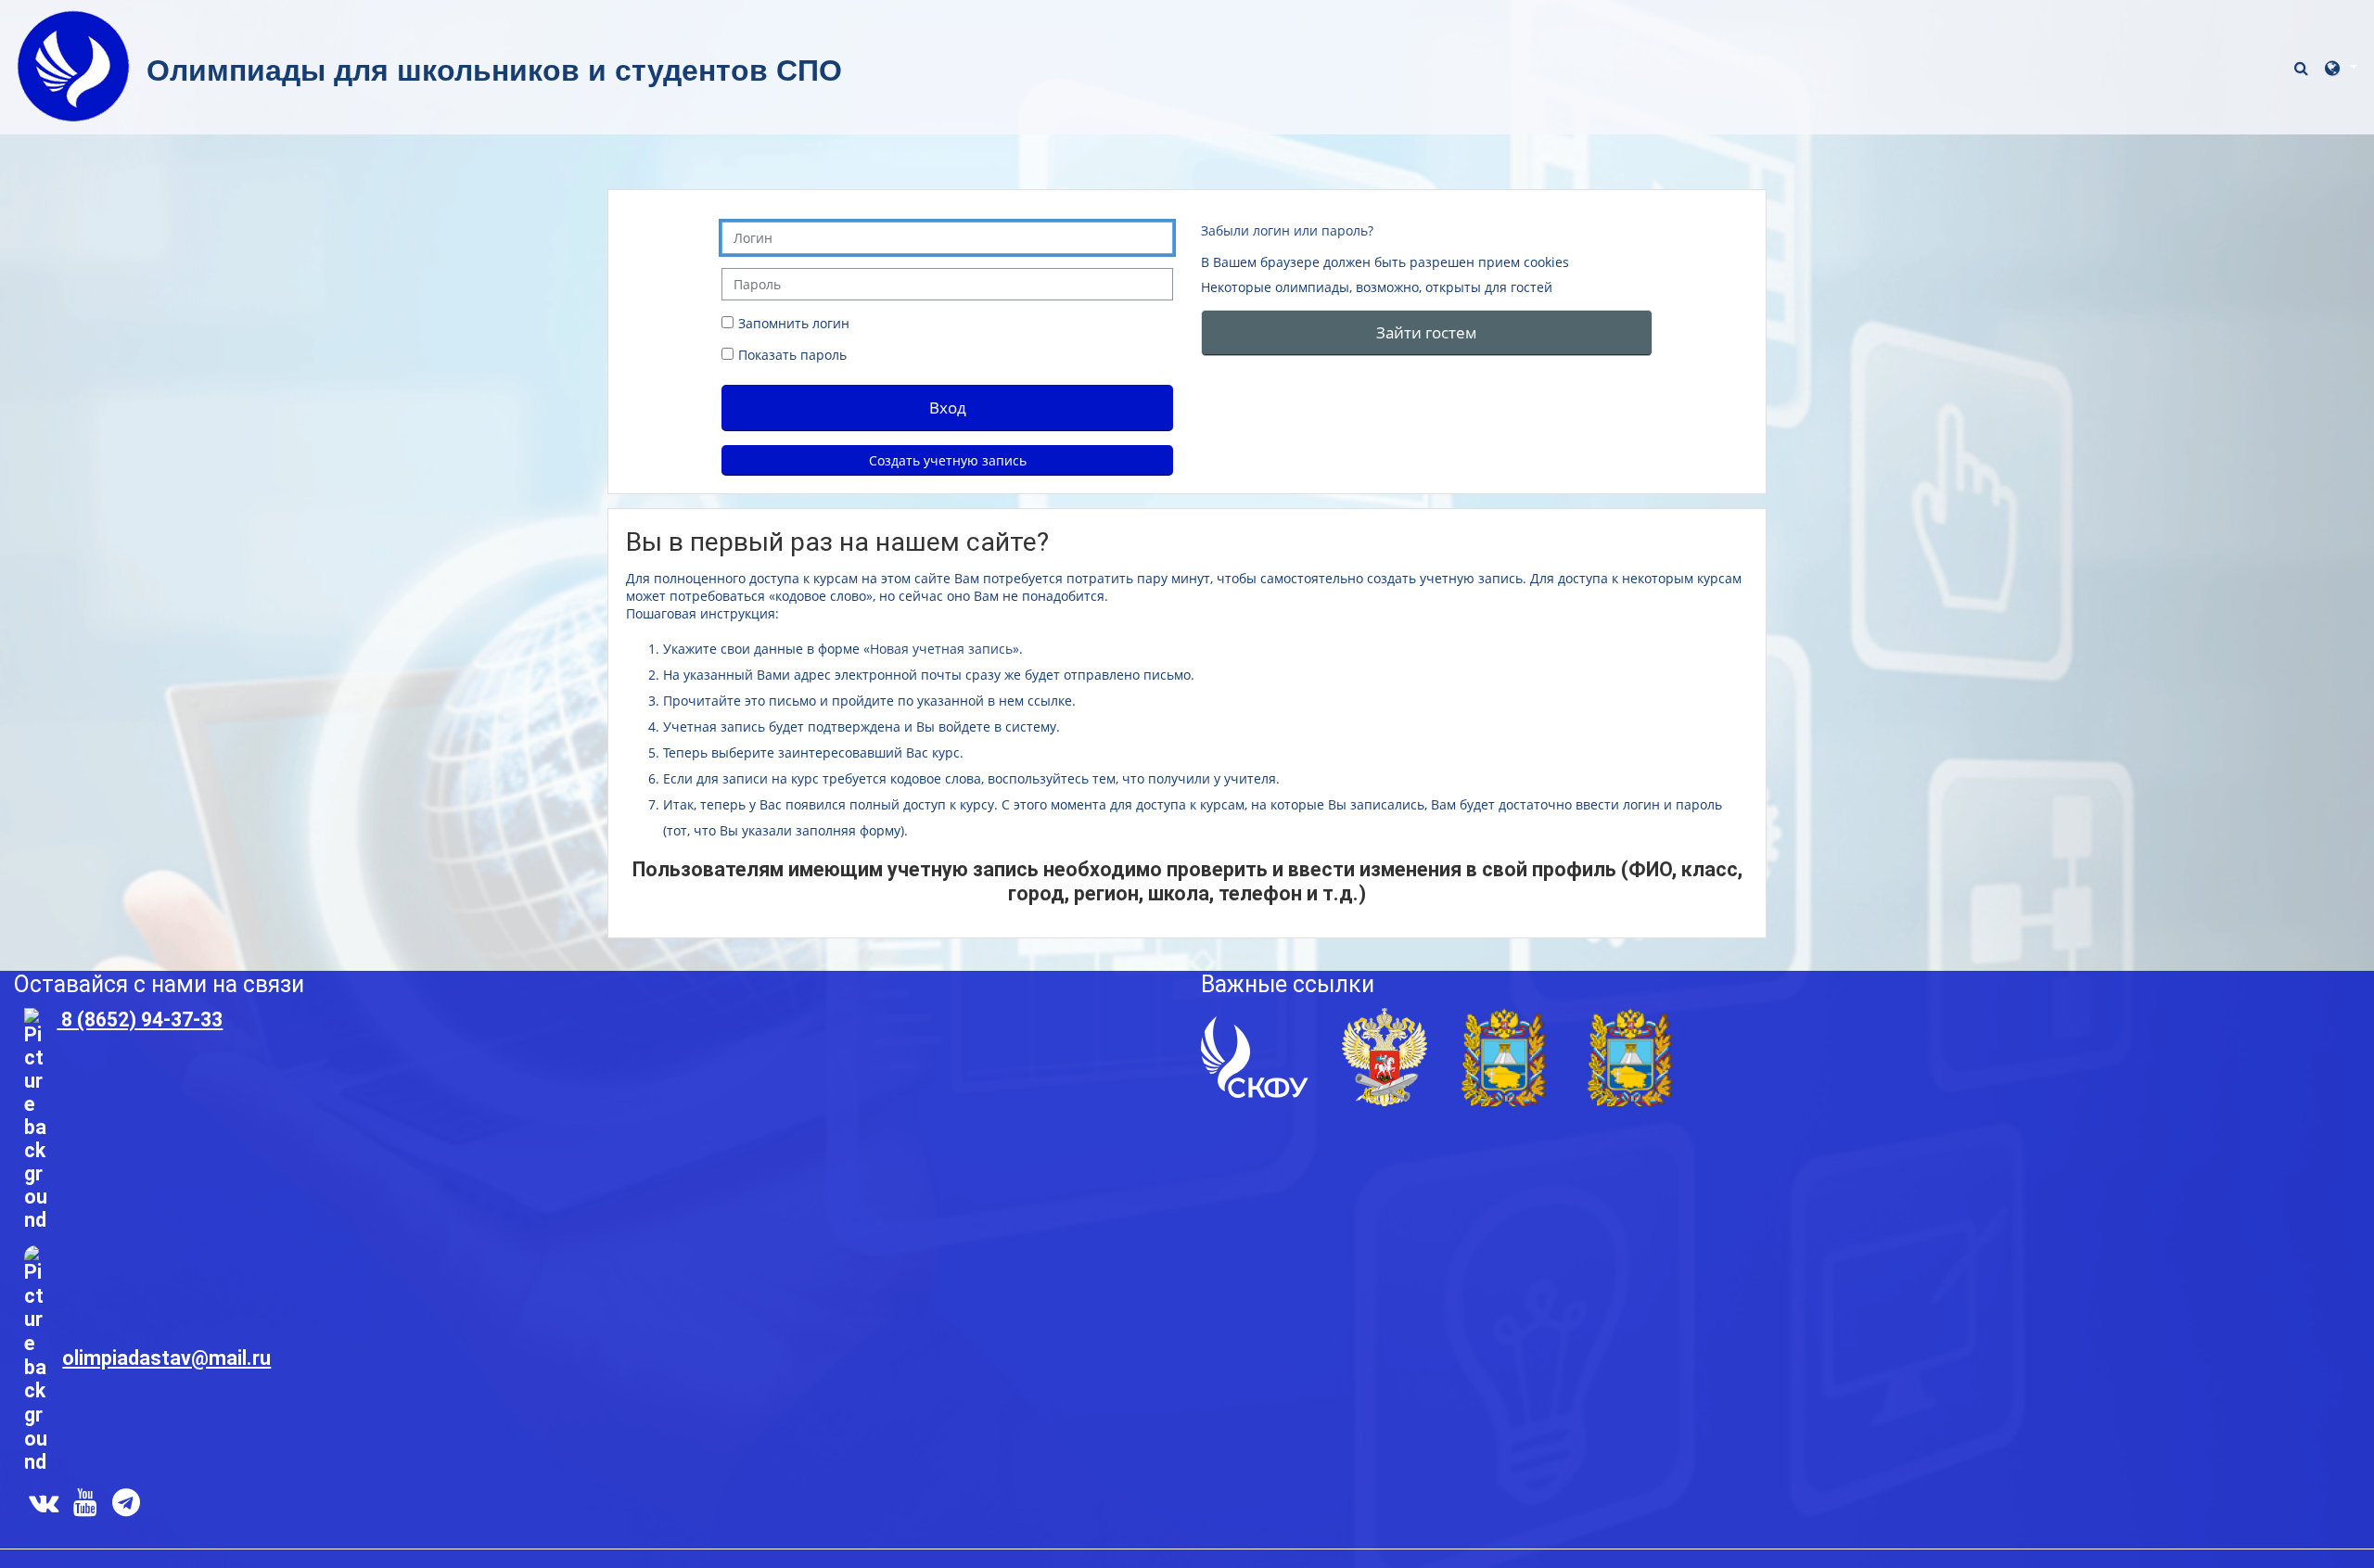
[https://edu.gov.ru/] (1385, 1055)
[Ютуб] (85, 1507)
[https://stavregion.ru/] (1503, 1055)
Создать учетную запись (948, 460)
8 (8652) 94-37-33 (140, 1020)
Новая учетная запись (941, 649)
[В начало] (73, 65)
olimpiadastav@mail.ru (166, 1358)
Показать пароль (791, 355)
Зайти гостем (1427, 332)
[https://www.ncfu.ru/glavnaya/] (1255, 1055)
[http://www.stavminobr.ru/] (1629, 1055)
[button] (2304, 67)
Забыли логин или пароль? (1287, 230)
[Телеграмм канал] (130, 1507)
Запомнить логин (794, 323)
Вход (948, 407)
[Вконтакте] (40, 1507)
